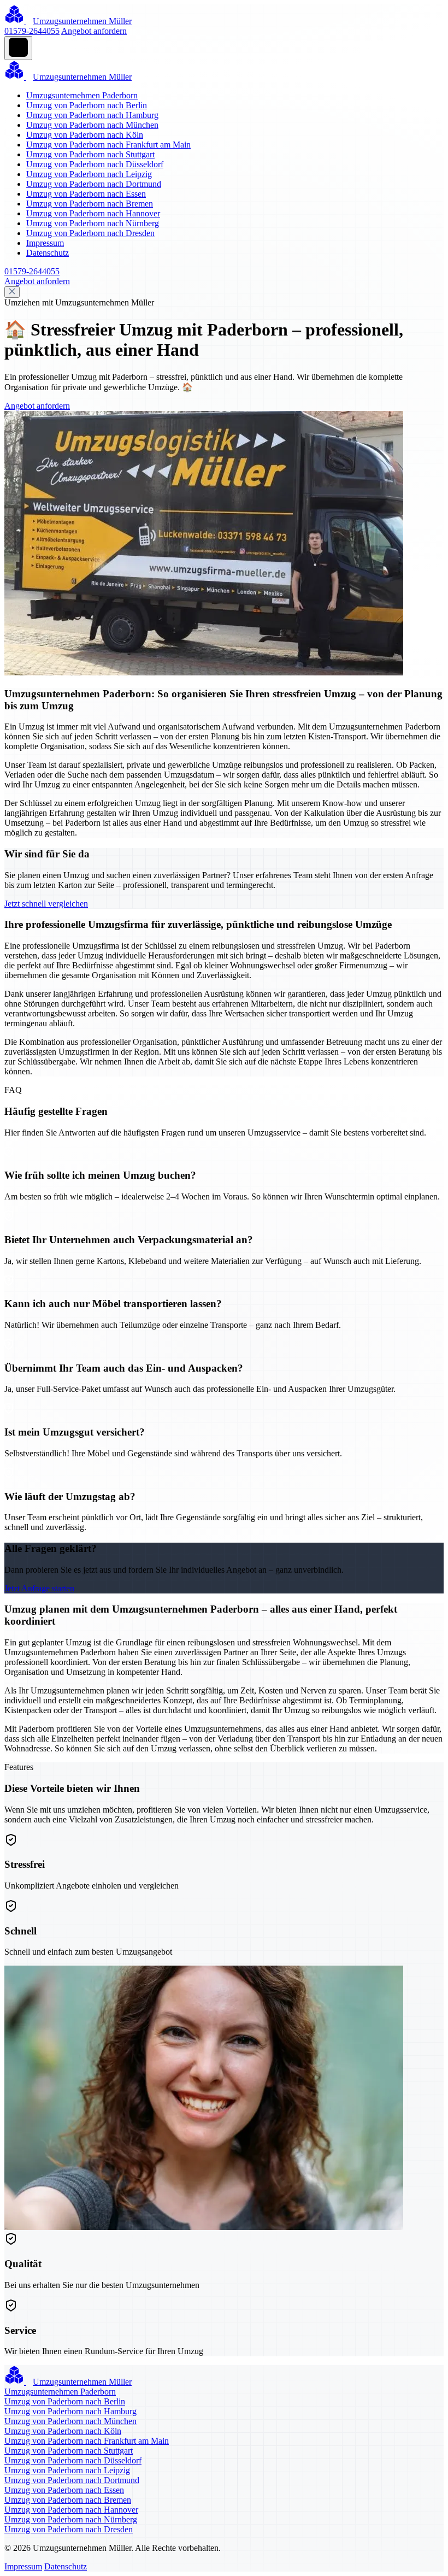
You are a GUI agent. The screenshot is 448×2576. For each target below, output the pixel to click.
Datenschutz (48, 253)
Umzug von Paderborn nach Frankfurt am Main (108, 145)
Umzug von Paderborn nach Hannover (93, 213)
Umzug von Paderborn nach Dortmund (94, 184)
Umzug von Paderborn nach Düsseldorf (95, 164)
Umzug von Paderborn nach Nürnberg (93, 223)
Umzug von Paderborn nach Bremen (90, 204)
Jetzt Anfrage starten (39, 1588)
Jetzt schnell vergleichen (46, 904)
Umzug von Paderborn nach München (92, 125)
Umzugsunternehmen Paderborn (82, 95)
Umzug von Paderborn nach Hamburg (92, 115)
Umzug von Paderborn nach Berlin (87, 105)
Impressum (45, 243)
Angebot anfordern (94, 31)
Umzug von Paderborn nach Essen (86, 194)
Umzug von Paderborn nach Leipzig (89, 174)
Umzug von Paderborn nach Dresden (90, 233)
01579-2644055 (32, 31)
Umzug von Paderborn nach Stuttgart (90, 154)
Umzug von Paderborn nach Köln (85, 135)
